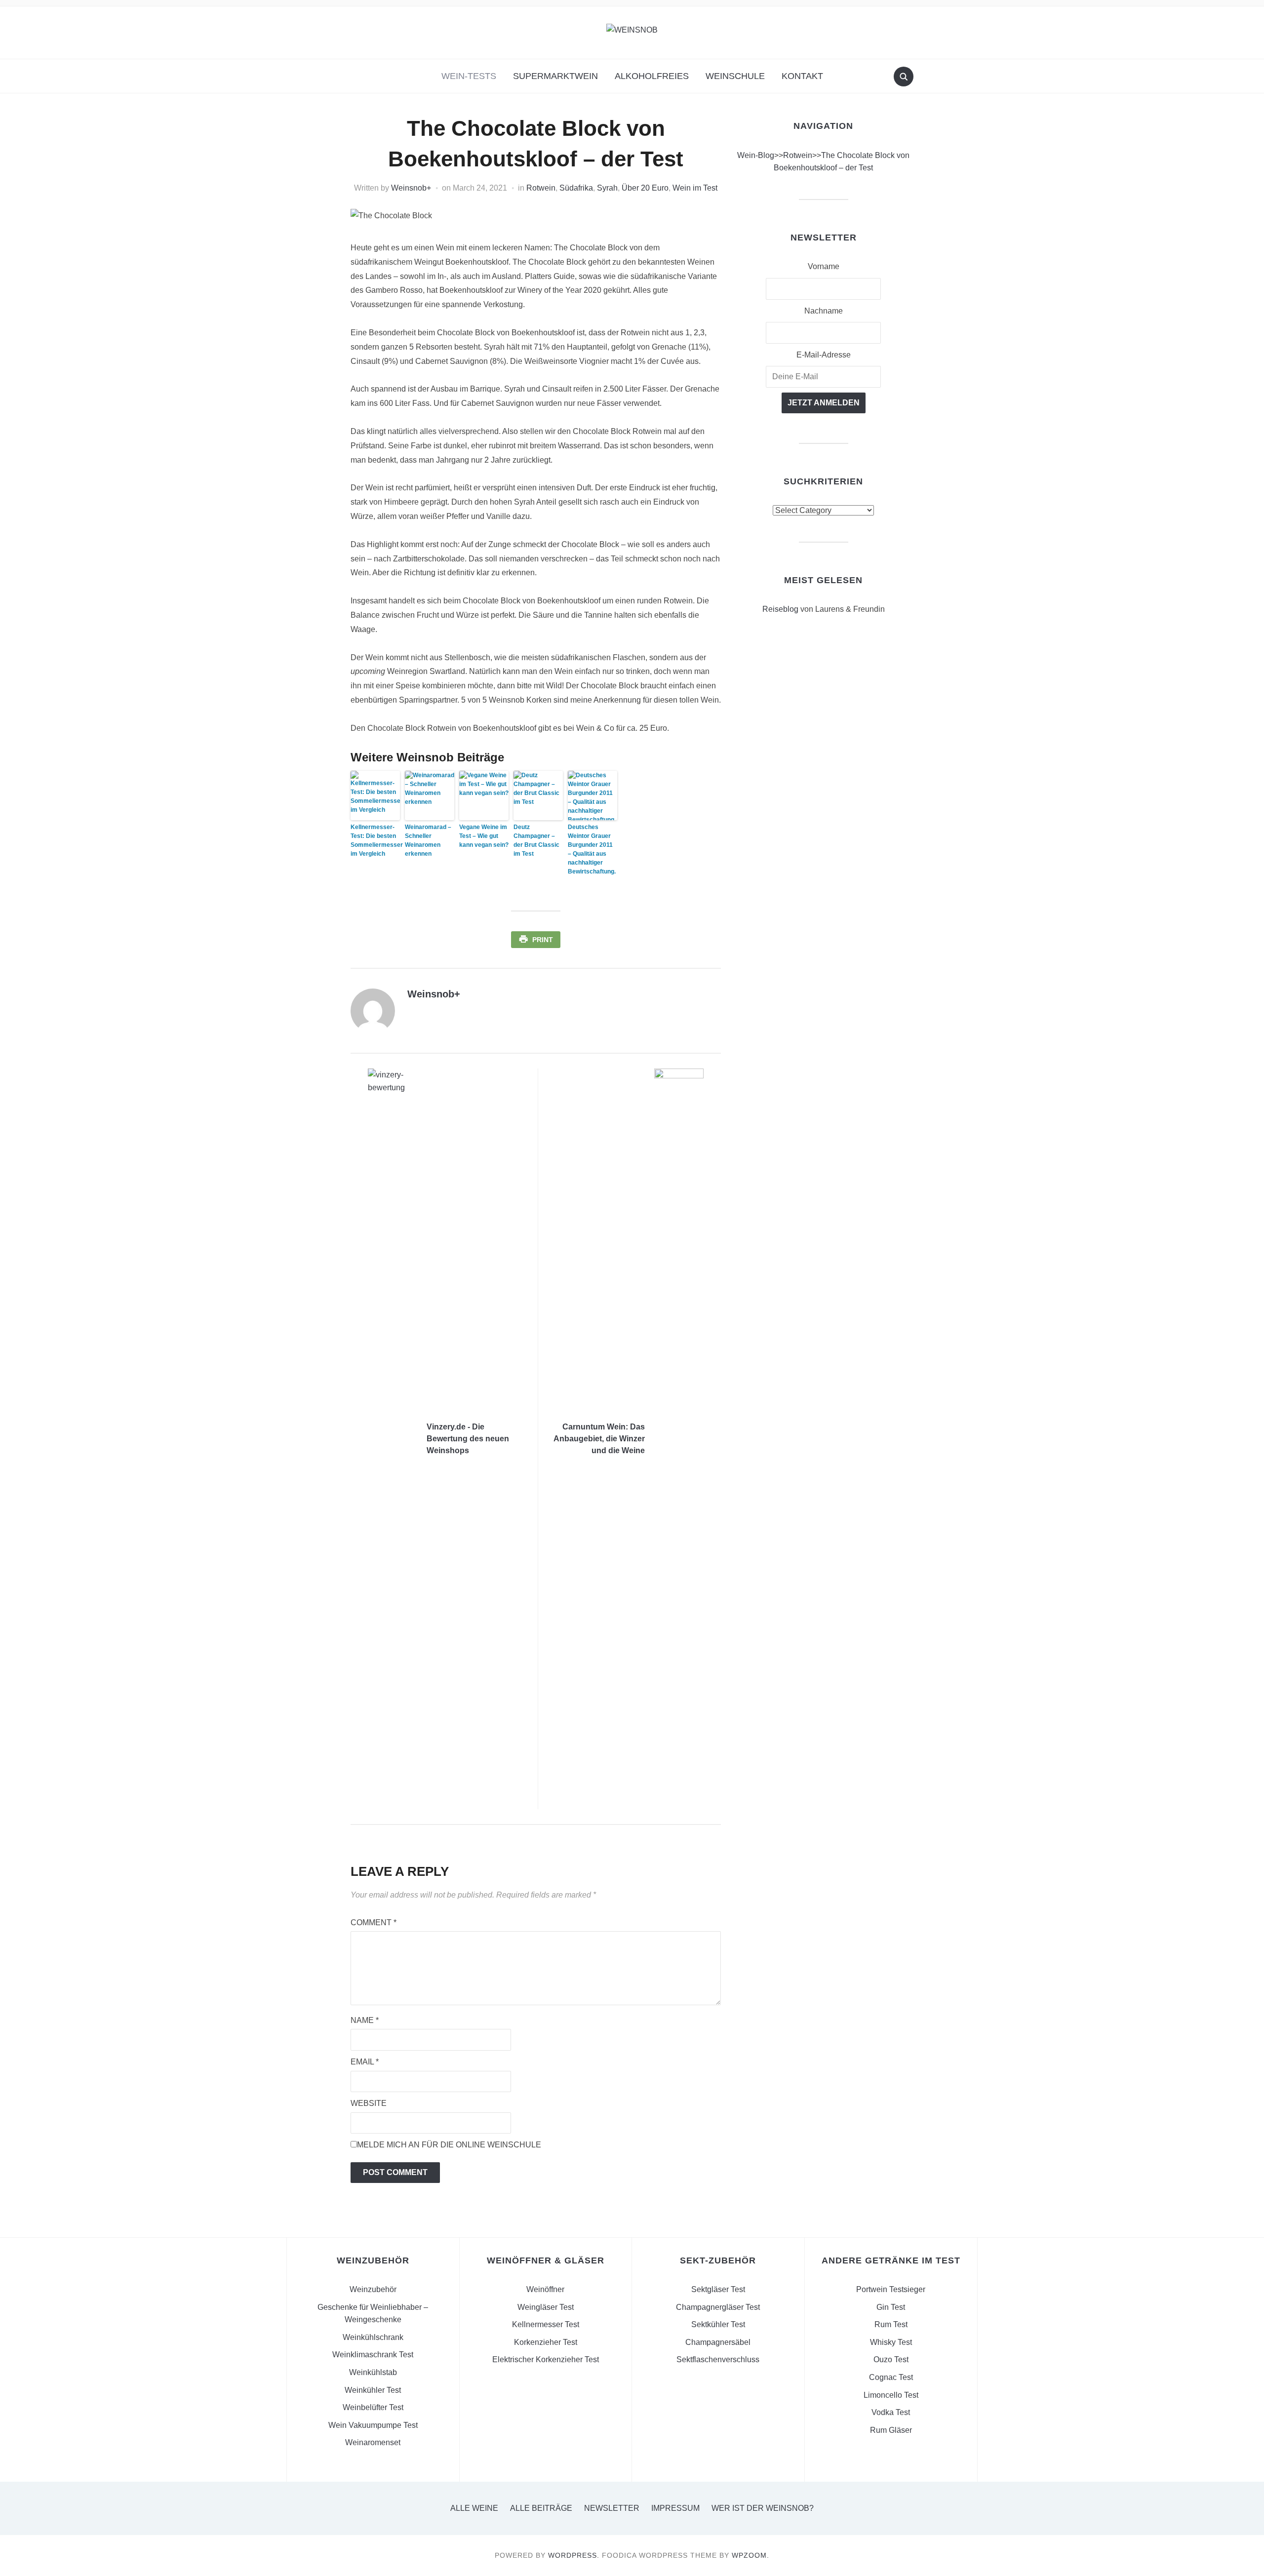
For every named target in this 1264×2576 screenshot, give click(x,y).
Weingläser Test (546, 2307)
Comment (374, 1922)
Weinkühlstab (373, 2372)
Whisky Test (891, 2342)
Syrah (607, 188)
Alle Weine (474, 2508)
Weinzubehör (373, 2289)
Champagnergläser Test (718, 2307)
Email (365, 2062)
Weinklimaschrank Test (373, 2355)
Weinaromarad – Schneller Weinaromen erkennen (428, 840)
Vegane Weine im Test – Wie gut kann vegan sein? (484, 836)
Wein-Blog (756, 155)
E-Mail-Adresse (824, 355)
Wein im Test (695, 188)
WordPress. (574, 2555)
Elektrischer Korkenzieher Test (546, 2359)
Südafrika (576, 188)
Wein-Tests (469, 76)
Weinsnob (409, 188)
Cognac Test (891, 2377)
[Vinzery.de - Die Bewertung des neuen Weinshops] (393, 1439)
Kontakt (802, 76)
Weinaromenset (373, 2442)
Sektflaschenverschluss (718, 2359)
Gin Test (891, 2307)
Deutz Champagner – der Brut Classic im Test (536, 840)
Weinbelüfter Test (373, 2407)
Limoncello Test (891, 2395)
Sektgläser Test (718, 2289)
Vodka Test (891, 2412)
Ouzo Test (891, 2359)
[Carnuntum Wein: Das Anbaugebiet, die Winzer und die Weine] (679, 1439)
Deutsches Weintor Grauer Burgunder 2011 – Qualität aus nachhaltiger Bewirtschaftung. (592, 849)
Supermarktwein (555, 76)
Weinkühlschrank (373, 2337)
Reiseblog (780, 609)
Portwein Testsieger (891, 2289)
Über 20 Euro (645, 188)
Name (365, 2020)
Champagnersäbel (718, 2342)
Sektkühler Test (718, 2324)
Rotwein (541, 188)
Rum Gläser (891, 2430)
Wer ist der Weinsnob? (763, 2508)
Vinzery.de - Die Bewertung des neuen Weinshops (468, 1439)
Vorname (824, 266)
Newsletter (612, 2508)
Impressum (675, 2508)
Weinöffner (545, 2289)
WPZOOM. (750, 2555)
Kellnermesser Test (546, 2324)
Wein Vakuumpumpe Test (373, 2425)
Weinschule (735, 76)
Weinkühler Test (373, 2390)
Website (369, 2103)
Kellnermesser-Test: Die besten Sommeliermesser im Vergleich (375, 840)
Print (543, 940)
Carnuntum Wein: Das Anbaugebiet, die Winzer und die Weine (599, 1439)
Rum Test (891, 2324)
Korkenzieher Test (546, 2342)
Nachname (824, 311)
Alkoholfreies (652, 76)
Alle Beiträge (541, 2508)
